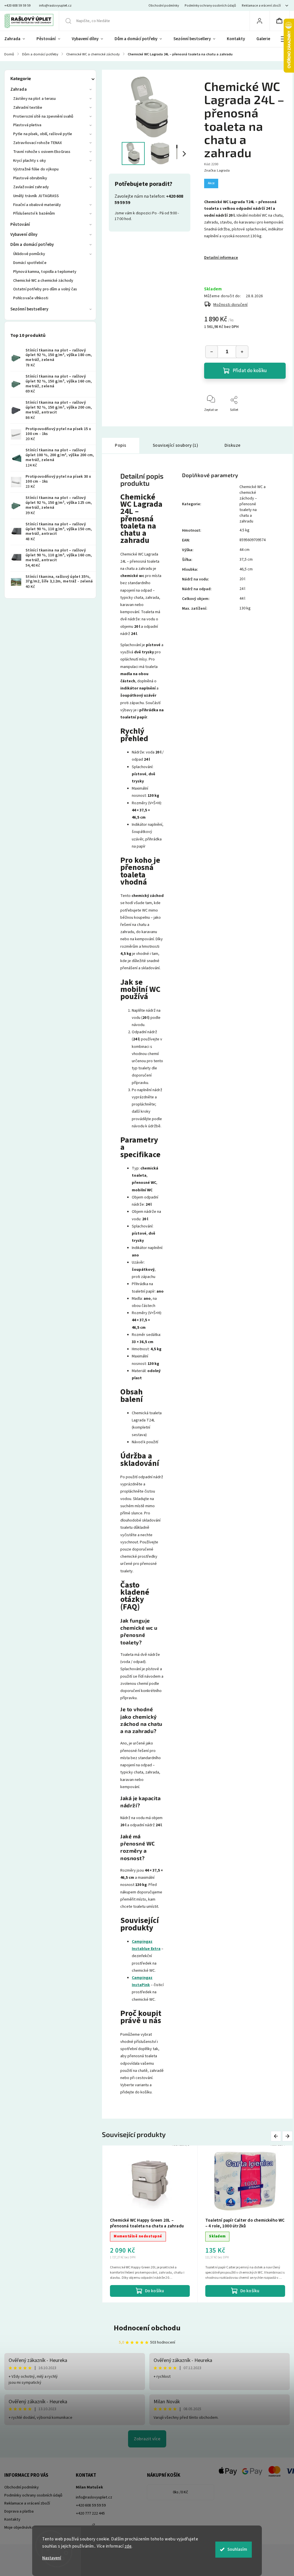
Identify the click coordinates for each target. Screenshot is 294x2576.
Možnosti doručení (231, 305)
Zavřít (276, 419)
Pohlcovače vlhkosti (31, 298)
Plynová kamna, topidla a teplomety (45, 272)
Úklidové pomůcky (29, 254)
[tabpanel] (150, 2224)
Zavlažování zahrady (31, 187)
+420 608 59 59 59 (91, 2505)
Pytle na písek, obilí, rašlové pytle (43, 134)
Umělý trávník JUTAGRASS (36, 196)
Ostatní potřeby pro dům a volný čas (45, 289)
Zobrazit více (147, 2439)
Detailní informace (221, 258)
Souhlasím (237, 2549)
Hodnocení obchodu (147, 2328)
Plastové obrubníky (30, 178)
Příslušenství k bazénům (34, 213)
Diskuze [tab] (233, 445)
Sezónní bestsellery (29, 309)
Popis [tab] (121, 445)
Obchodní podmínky (164, 6)
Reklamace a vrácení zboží (261, 6)
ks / (180, 2492)
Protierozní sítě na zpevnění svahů (43, 116)
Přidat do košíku (250, 371)
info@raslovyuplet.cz (94, 2497)
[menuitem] (18, 39)
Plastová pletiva (27, 125)
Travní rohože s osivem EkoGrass (42, 152)
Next (288, 2136)
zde (128, 2546)
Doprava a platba (19, 2511)
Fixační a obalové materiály (37, 205)
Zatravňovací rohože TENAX (38, 143)
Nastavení (52, 2558)
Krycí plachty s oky (30, 161)
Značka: (217, 171)
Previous (277, 2136)
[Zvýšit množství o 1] (242, 352)
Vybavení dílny (24, 235)
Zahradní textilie (28, 108)
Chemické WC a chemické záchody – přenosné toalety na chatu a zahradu (253, 504)
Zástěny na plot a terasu (34, 99)
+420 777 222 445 (90, 2513)
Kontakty (12, 2519)
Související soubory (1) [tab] (176, 445)
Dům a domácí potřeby (32, 245)
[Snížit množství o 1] (212, 352)
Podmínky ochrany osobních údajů (210, 6)
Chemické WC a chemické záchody (43, 281)
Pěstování (20, 225)
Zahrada (19, 89)
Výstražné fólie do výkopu (36, 169)
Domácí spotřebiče (30, 263)
